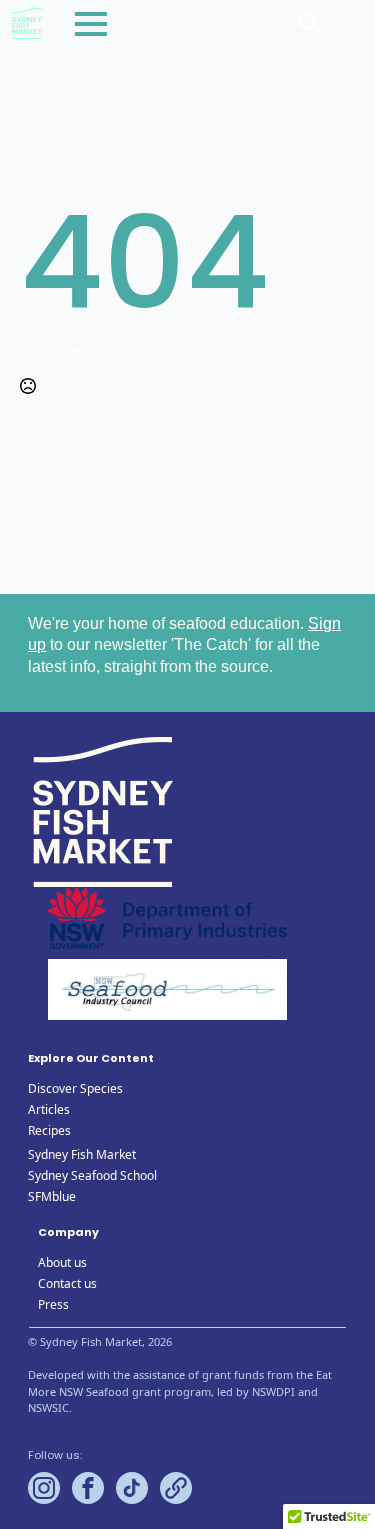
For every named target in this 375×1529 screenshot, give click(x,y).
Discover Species (75, 1088)
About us (62, 1262)
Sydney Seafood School (92, 1175)
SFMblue (52, 1196)
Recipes (49, 1130)
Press (53, 1304)
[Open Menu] (91, 24)
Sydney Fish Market (82, 1154)
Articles (49, 1109)
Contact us (67, 1283)
